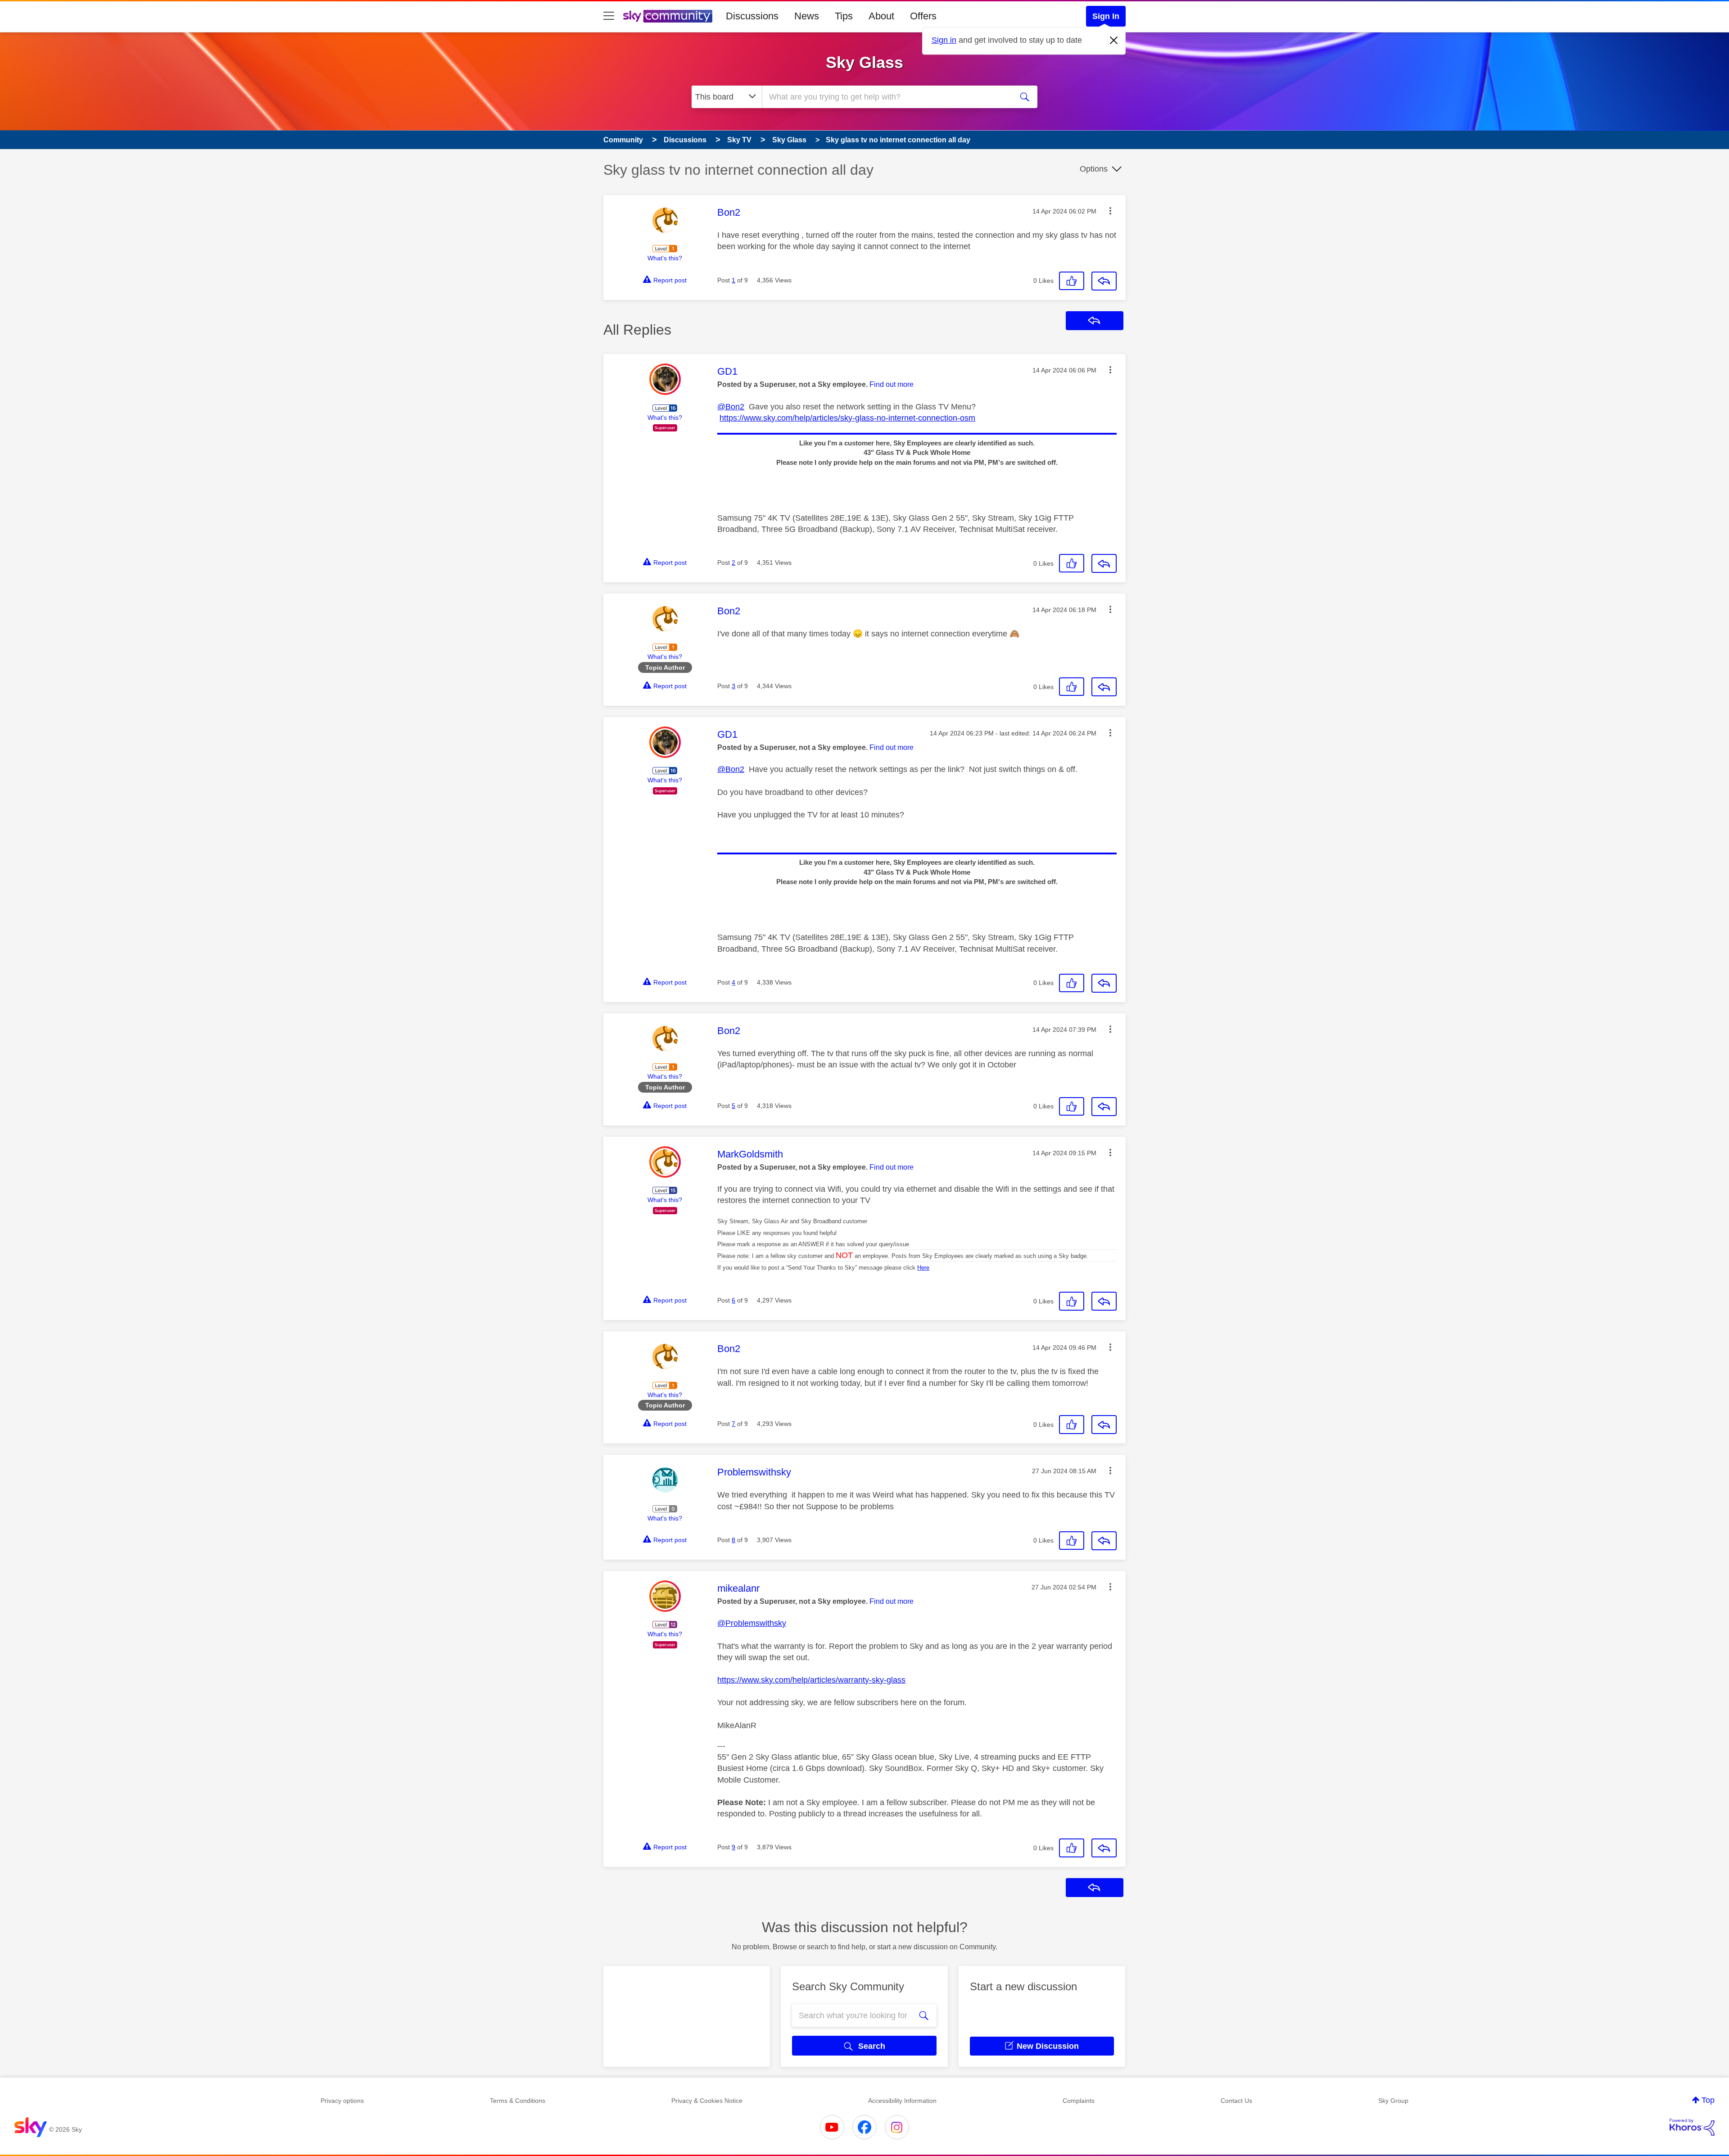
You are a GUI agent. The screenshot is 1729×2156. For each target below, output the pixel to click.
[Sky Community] (668, 16)
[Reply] (1104, 281)
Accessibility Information (902, 2101)
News (807, 16)
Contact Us (1236, 2101)
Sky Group (1393, 2101)
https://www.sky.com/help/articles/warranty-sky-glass (811, 1680)
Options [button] (1094, 169)
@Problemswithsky (752, 1623)
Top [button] (1708, 2100)
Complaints (1079, 2101)
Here (923, 1268)
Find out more (892, 384)
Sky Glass (864, 62)
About (881, 16)
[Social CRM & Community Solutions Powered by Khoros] (1692, 2127)
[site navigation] (609, 16)
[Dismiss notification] (1114, 41)
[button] (1110, 211)
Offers (923, 16)
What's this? (665, 258)
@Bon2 (731, 407)
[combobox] (886, 97)
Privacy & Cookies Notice (707, 2101)
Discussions (752, 16)
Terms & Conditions (518, 2101)
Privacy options (342, 2101)
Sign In (1106, 16)
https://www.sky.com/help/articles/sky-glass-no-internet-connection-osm (847, 418)
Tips (844, 16)
